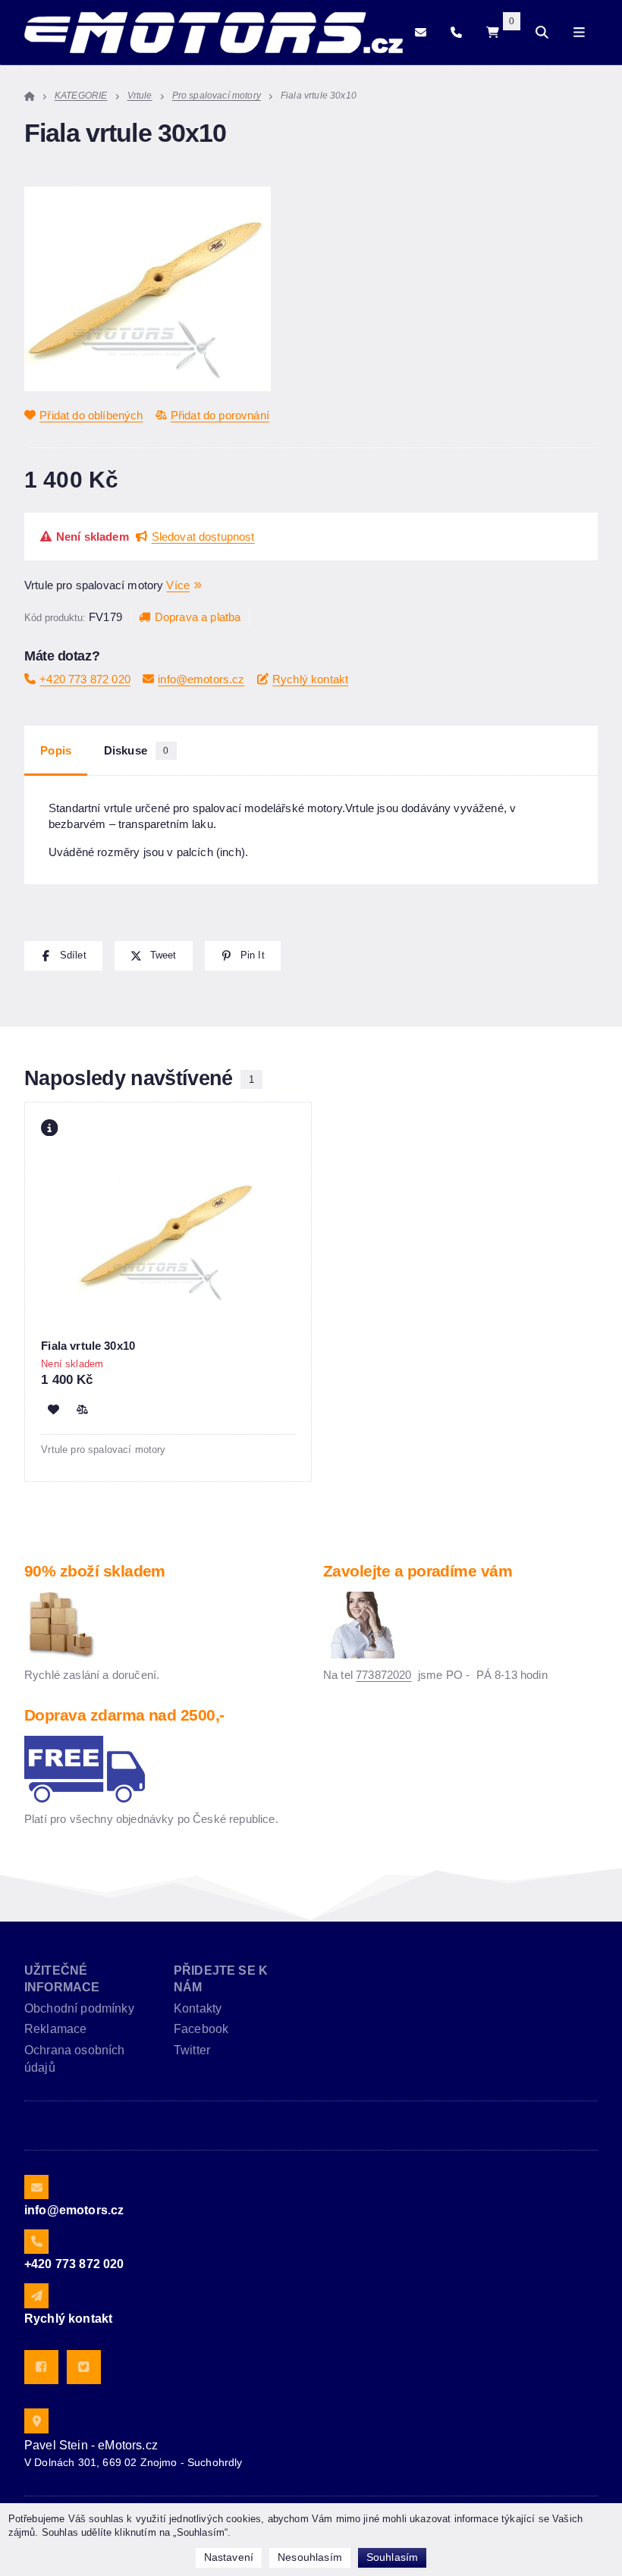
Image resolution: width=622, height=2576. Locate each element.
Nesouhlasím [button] (310, 2557)
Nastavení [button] (229, 2557)
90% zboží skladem (95, 1571)
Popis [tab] (56, 751)
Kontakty (198, 2008)
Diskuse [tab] (137, 751)
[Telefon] (456, 33)
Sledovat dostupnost (203, 537)
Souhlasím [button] (392, 2557)
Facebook (201, 2029)
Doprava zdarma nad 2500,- (124, 1715)
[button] (63, 956)
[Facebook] (41, 2367)
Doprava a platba (198, 617)
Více (178, 585)
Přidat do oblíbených (91, 415)
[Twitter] (84, 2367)
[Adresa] (36, 2421)
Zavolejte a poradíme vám (418, 1571)
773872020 (383, 1675)
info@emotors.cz (201, 679)
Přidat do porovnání (220, 415)
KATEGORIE (81, 96)
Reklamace (55, 2029)
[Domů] (214, 33)
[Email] (421, 33)
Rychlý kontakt (310, 679)
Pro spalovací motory (217, 96)
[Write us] (36, 2295)
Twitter (192, 2050)
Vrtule (140, 96)
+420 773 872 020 (85, 679)
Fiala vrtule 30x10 (88, 1346)
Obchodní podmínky (79, 2008)
